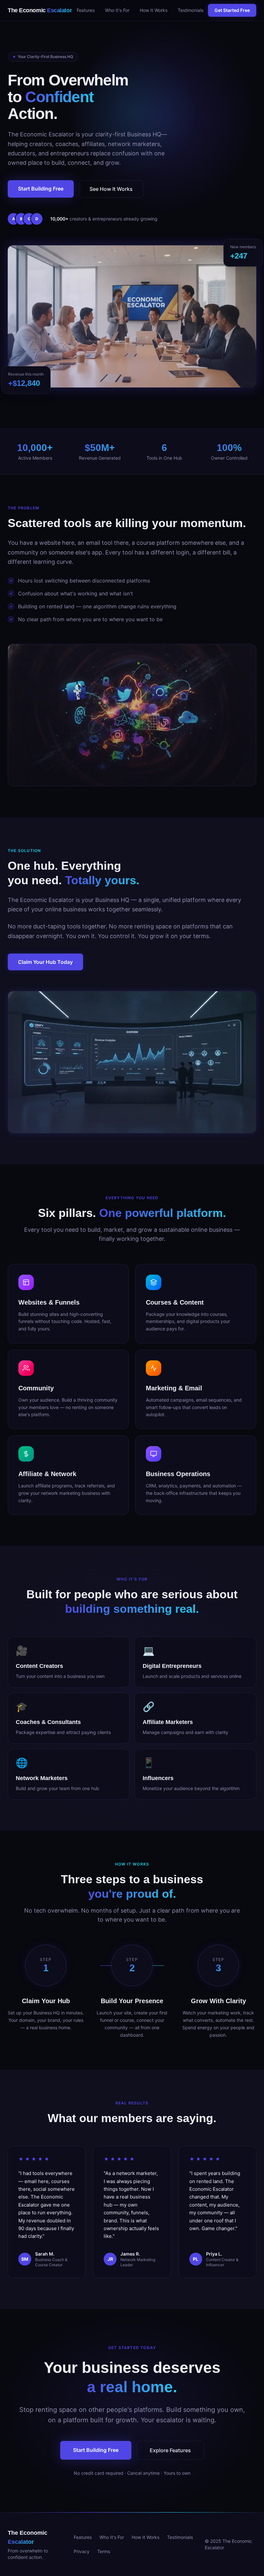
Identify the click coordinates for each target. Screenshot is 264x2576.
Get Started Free (232, 10)
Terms (104, 2551)
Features (86, 10)
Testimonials (191, 10)
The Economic (40, 10)
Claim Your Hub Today (45, 962)
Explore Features (170, 2450)
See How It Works (111, 189)
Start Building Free (41, 189)
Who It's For (117, 10)
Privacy (82, 2551)
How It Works (154, 10)
